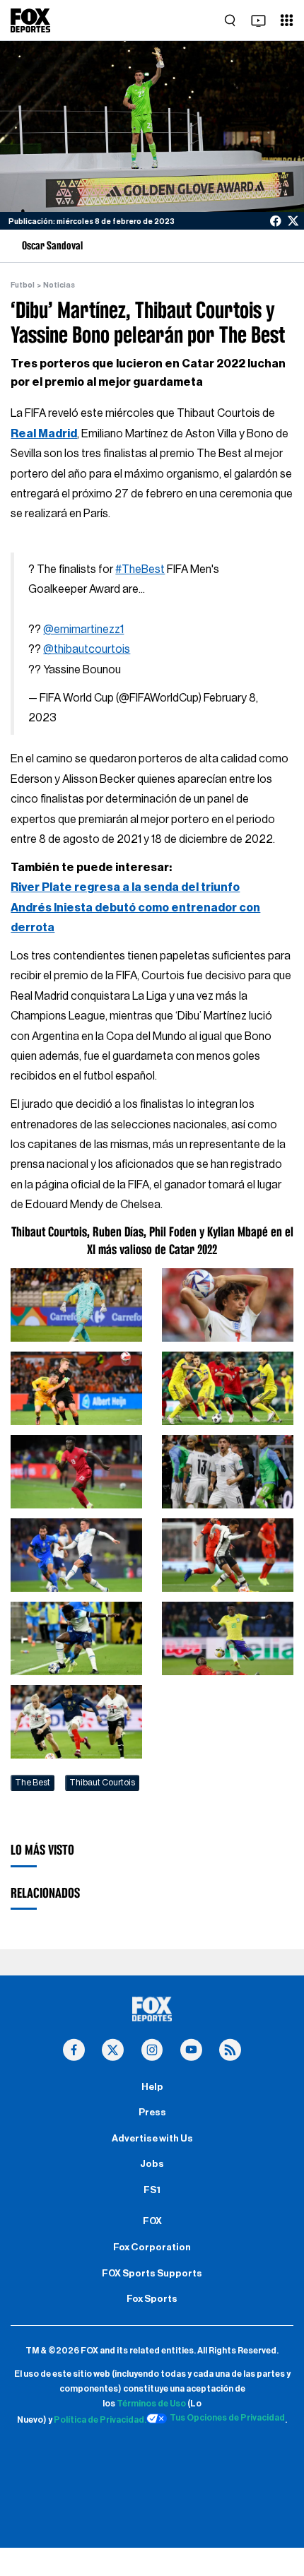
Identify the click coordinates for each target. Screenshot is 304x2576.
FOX (152, 2221)
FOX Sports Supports (152, 2274)
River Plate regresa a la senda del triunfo (125, 887)
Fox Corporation (152, 2247)
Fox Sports (152, 2299)
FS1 (152, 2190)
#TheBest (140, 569)
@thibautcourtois (87, 649)
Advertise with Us (152, 2139)
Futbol (23, 285)
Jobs (152, 2164)
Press (152, 2113)
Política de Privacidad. (100, 2421)
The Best (33, 1783)
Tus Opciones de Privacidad (227, 2418)
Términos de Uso (151, 2404)
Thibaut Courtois (102, 1783)
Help (152, 2087)
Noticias (59, 285)
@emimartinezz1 (83, 630)
